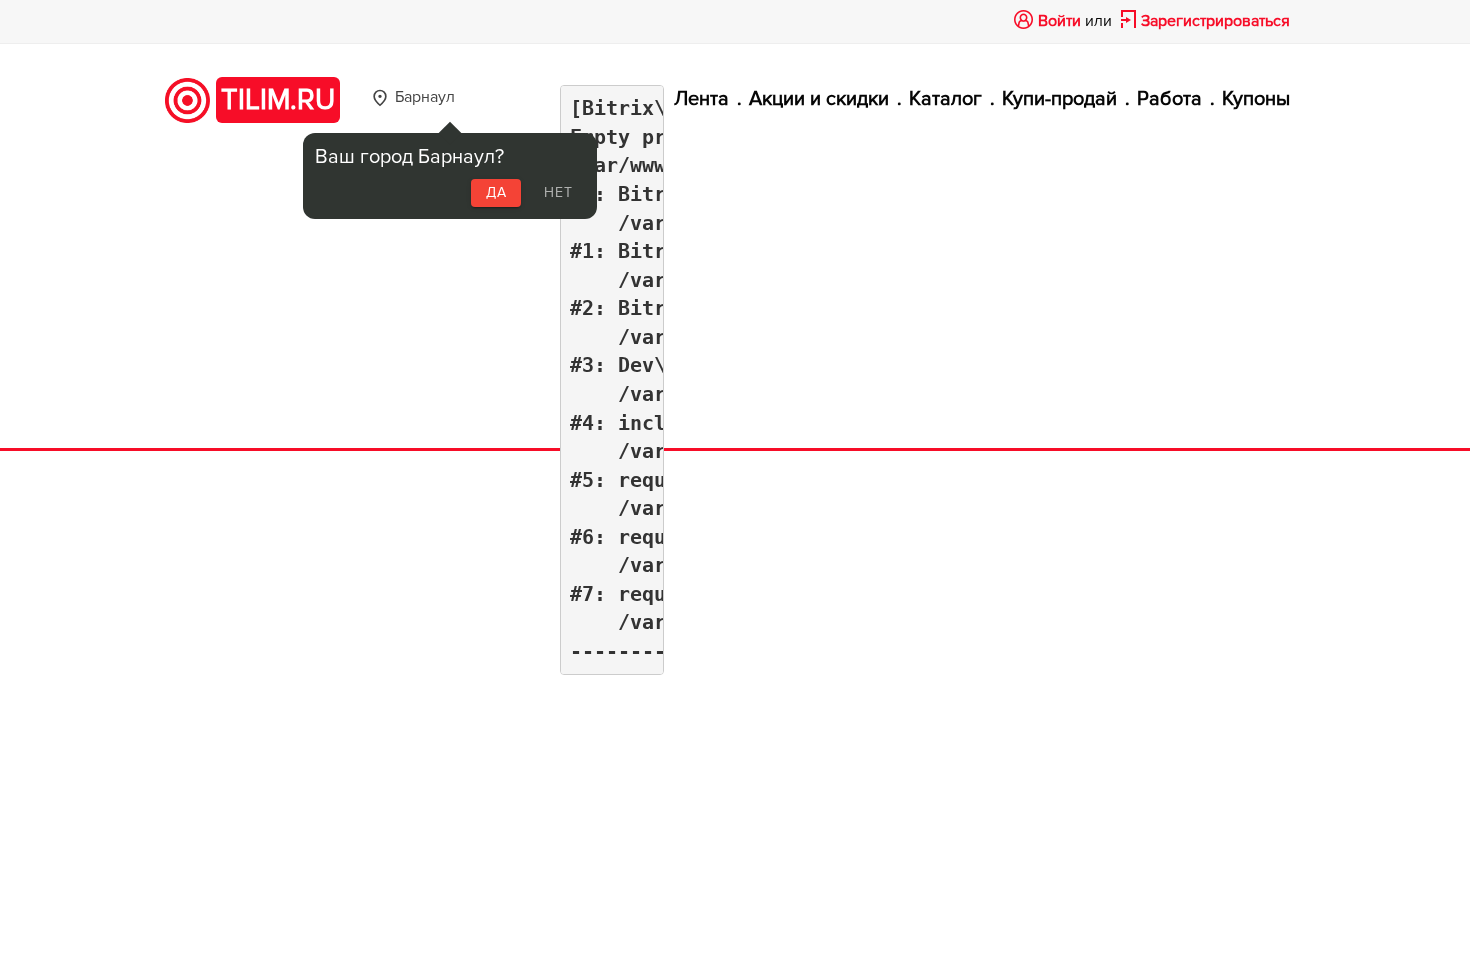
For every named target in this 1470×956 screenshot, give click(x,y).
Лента (701, 99)
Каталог (945, 99)
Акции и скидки (819, 99)
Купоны (1256, 99)
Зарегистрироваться (1215, 21)
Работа (1169, 99)
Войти (1059, 21)
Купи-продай (1059, 99)
